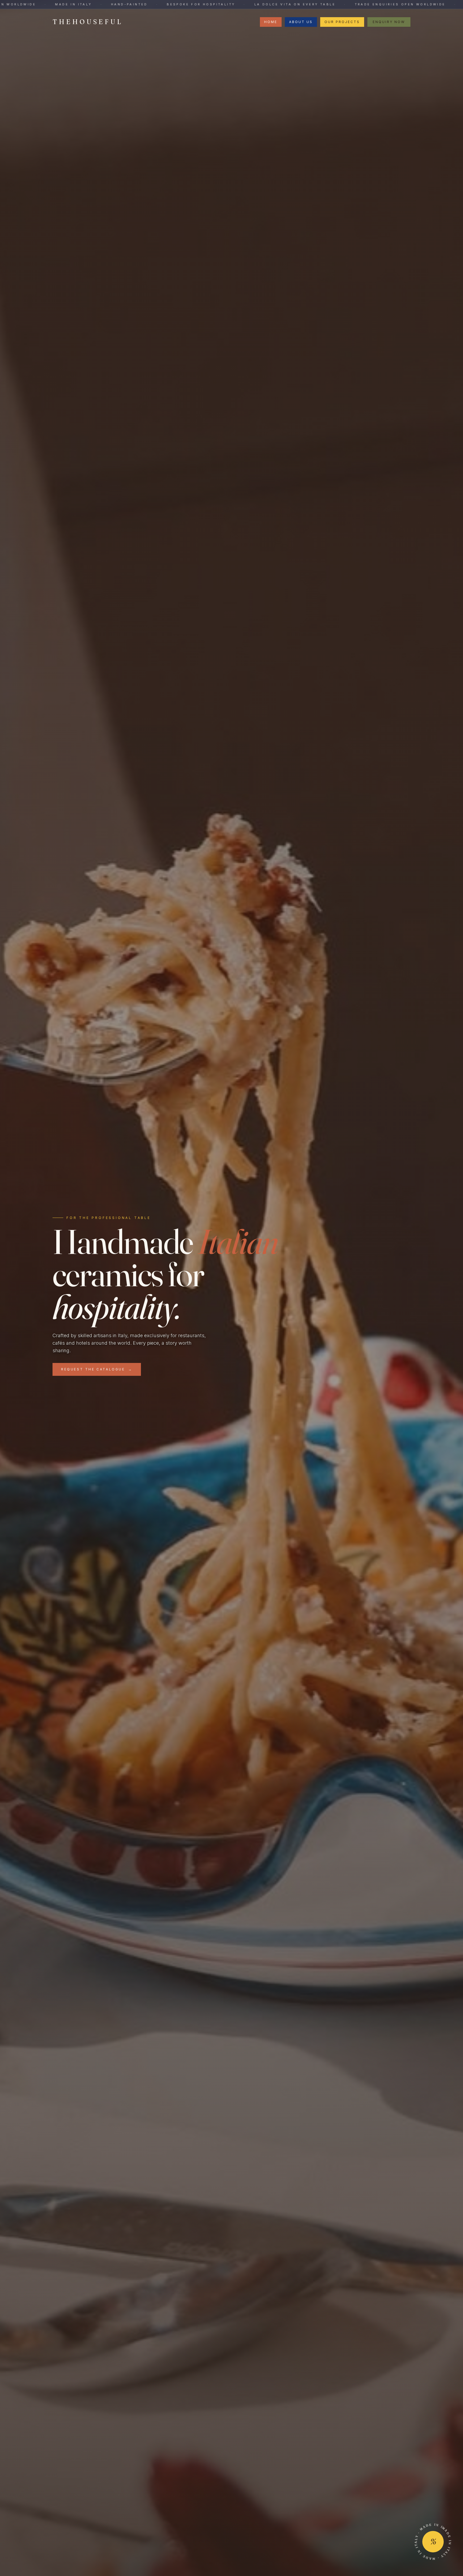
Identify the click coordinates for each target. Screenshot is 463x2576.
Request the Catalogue (97, 1369)
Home (271, 22)
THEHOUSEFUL (88, 22)
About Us (301, 22)
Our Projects (342, 22)
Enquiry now (389, 22)
